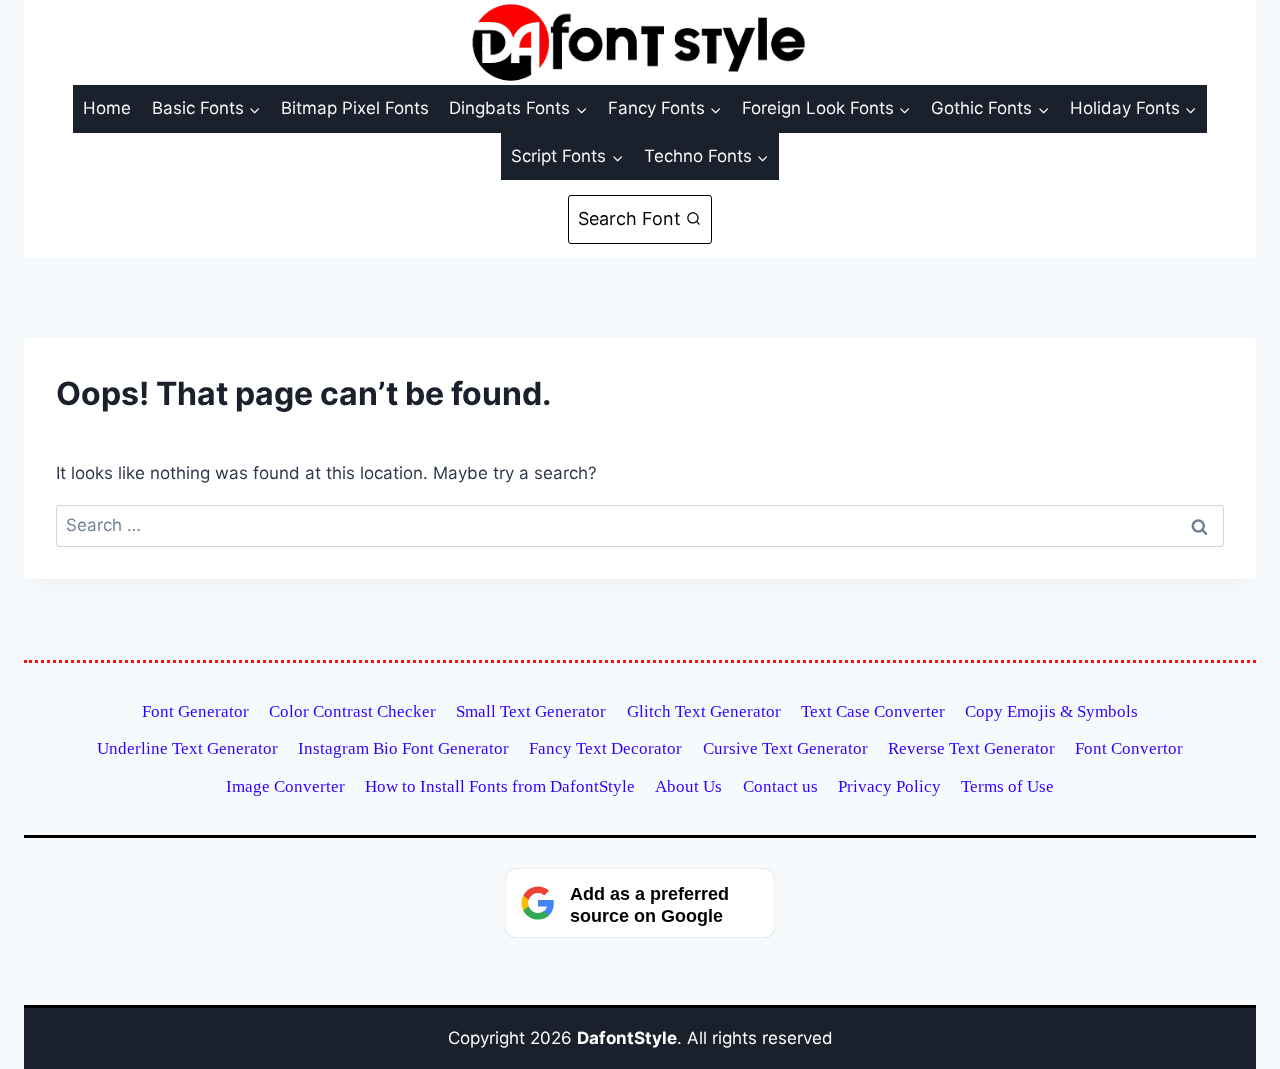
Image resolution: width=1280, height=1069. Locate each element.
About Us (688, 786)
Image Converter (285, 786)
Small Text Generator (531, 711)
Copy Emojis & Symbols (1051, 711)
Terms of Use (1007, 786)
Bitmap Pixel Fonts (355, 108)
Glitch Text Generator (704, 711)
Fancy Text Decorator (605, 748)
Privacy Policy (889, 786)
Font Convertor (1129, 748)
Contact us (780, 786)
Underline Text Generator (187, 748)
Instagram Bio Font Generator (403, 748)
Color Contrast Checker (352, 711)
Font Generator (195, 711)
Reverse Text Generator (971, 748)
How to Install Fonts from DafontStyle (500, 786)
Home (107, 108)
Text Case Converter (873, 711)
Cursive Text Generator (785, 748)
